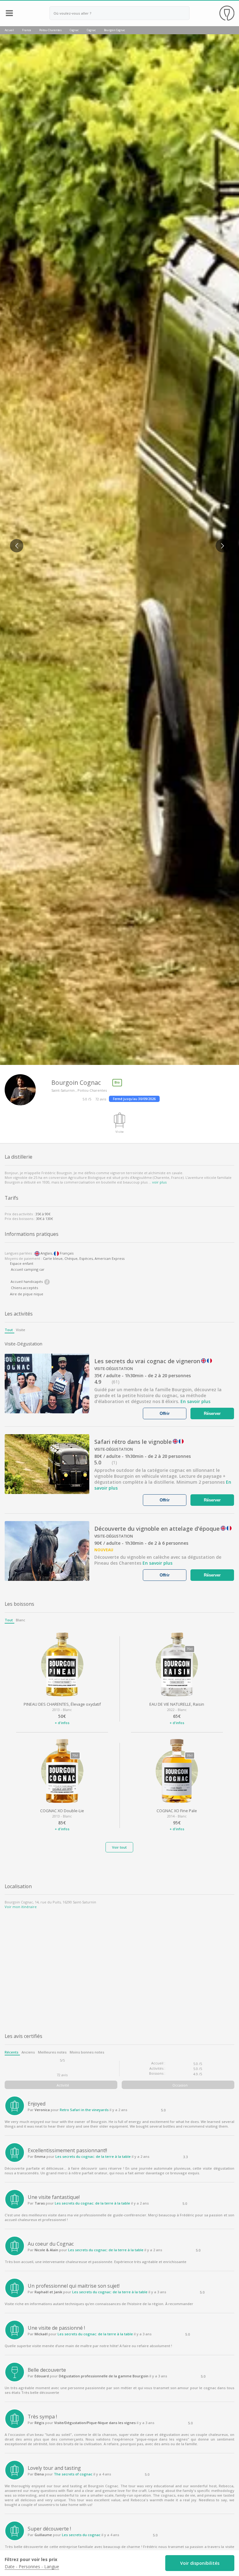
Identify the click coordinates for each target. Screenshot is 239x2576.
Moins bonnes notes (87, 2052)
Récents (12, 2052)
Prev (14, 541)
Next (220, 541)
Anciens (28, 2052)
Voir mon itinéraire (21, 1907)
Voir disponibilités (200, 2563)
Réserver (213, 1413)
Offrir (165, 1413)
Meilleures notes (52, 2052)
